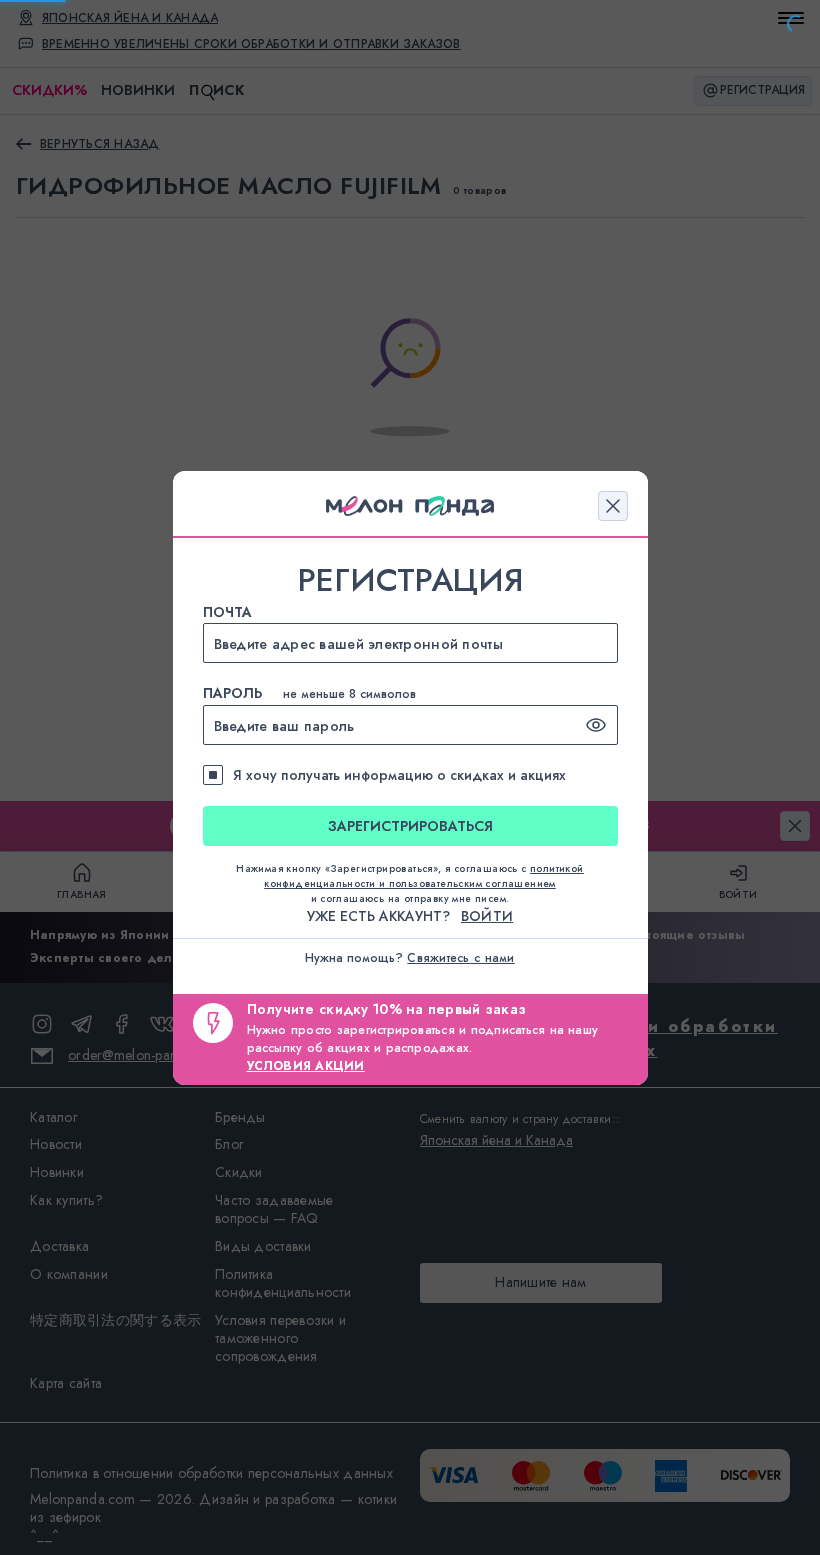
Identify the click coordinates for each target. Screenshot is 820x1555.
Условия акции (306, 1066)
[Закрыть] (613, 506)
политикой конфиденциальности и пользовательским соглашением (424, 876)
